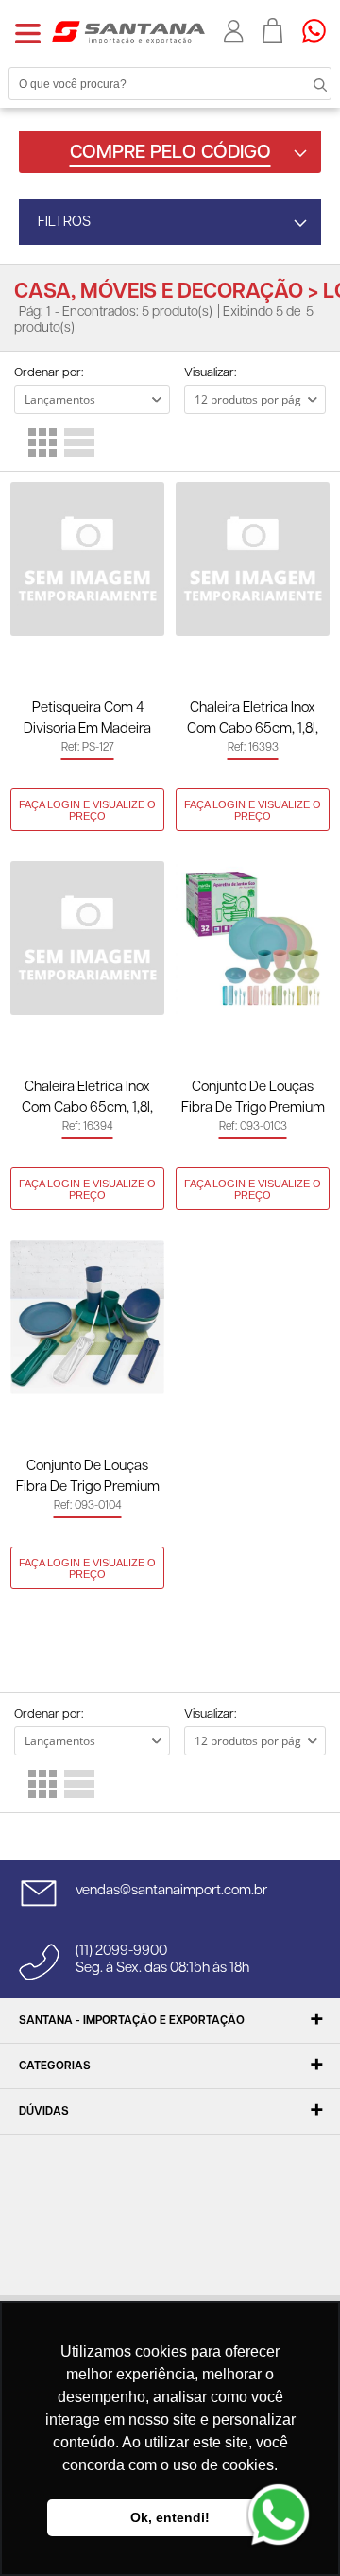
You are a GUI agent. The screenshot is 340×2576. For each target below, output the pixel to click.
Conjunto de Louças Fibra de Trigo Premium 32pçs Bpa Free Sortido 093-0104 (88, 1478)
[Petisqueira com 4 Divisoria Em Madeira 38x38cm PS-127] (87, 559)
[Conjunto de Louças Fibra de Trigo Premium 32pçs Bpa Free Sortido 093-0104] (87, 1317)
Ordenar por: (49, 373)
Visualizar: (210, 373)
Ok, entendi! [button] (170, 2517)
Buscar (302, 83)
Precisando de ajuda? (320, 30)
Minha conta (234, 31)
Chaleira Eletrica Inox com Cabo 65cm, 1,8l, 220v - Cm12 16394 (87, 1099)
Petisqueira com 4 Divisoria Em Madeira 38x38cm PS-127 (87, 720)
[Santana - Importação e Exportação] (128, 31)
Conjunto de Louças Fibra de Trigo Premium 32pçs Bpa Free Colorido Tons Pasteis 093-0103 (253, 1099)
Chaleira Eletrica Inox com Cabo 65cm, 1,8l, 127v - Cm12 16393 (253, 720)
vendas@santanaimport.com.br (171, 1890)
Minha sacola (273, 30)
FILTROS (64, 222)
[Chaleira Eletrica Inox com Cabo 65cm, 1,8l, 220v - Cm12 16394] (87, 938)
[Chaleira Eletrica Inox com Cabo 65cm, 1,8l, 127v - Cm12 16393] (253, 559)
